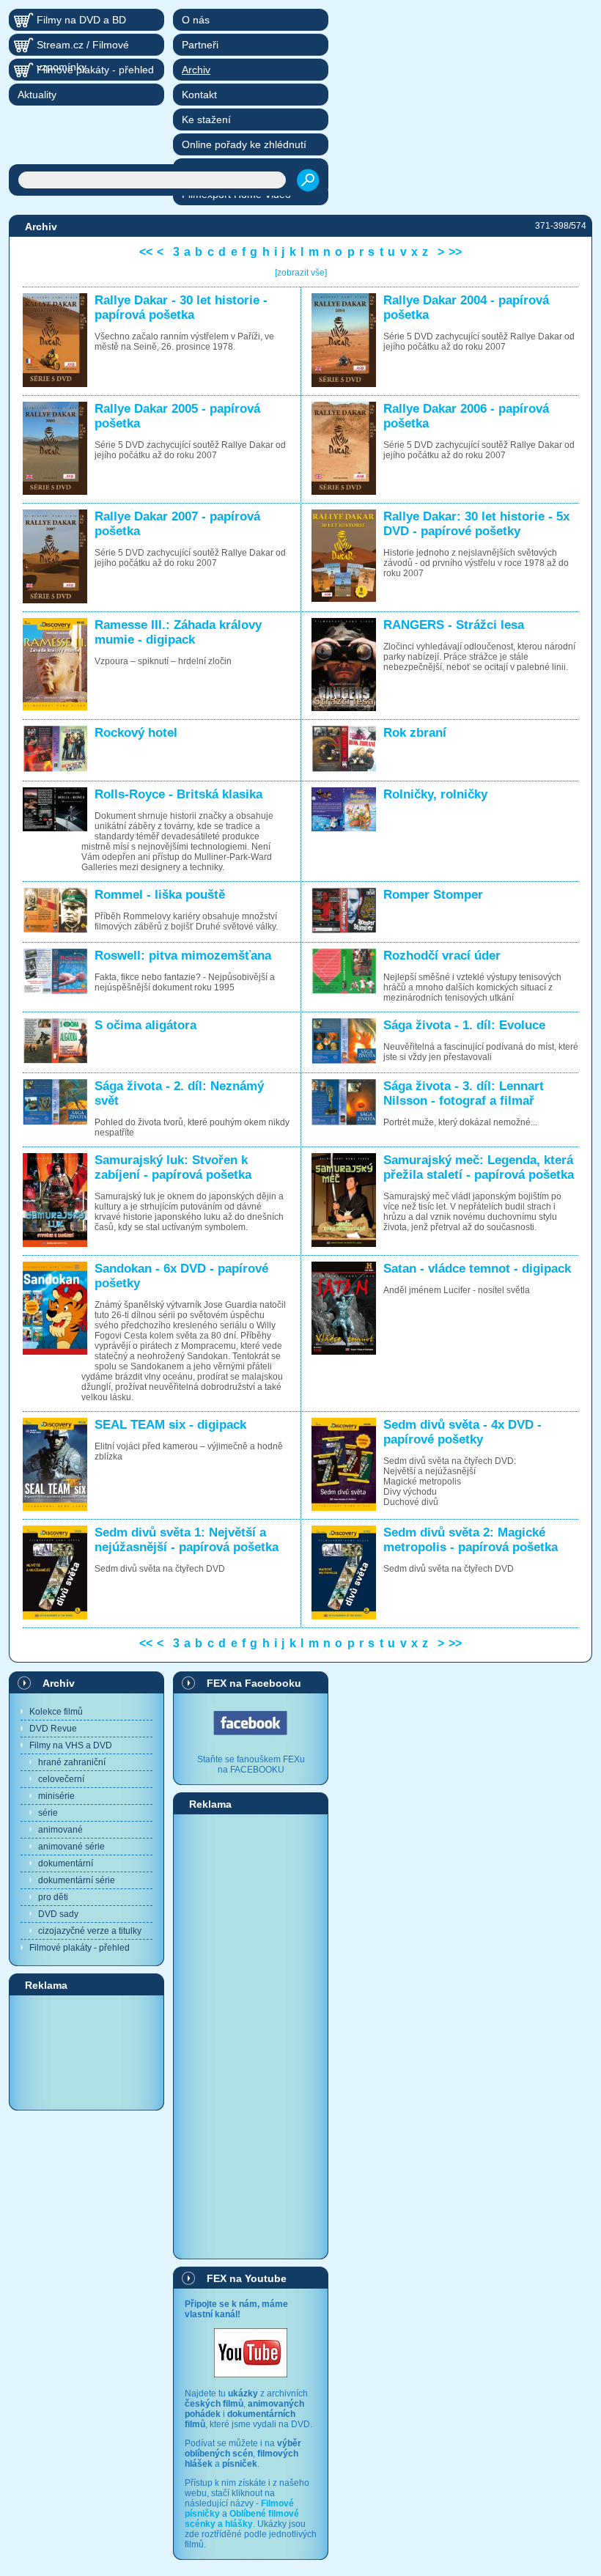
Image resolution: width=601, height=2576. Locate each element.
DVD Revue (53, 1729)
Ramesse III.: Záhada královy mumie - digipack (178, 632)
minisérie (56, 1796)
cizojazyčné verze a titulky (90, 1931)
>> (455, 252)
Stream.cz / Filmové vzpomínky (83, 47)
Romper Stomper (433, 895)
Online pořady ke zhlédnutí (244, 144)
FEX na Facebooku (254, 1683)
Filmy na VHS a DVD (71, 1745)
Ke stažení (206, 119)
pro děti (53, 1897)
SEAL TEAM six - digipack (170, 1425)
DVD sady (58, 1914)
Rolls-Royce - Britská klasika (178, 794)
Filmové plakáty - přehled (80, 1948)
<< (146, 252)
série (48, 1813)
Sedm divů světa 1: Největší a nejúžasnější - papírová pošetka (187, 1540)
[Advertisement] (86, 2052)
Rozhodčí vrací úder (442, 956)
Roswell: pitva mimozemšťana (183, 956)
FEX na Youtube (247, 2278)
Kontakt (199, 95)
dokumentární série (77, 1880)
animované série (71, 1847)
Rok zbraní (415, 733)
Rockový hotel (136, 733)
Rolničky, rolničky (435, 794)
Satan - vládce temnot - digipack (477, 1269)
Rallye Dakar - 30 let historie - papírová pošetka (181, 308)
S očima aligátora (145, 1025)
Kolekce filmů (56, 1712)
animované (60, 1830)
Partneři (200, 45)
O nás (196, 20)
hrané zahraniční (72, 1762)
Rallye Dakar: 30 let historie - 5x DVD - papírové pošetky (476, 524)
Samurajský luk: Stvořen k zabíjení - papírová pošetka (173, 1167)
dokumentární (66, 1863)
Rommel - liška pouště (160, 895)
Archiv (59, 1683)
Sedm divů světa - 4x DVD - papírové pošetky (462, 1432)
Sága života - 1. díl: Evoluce (464, 1025)
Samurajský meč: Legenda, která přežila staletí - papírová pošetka (479, 1167)
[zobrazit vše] (301, 273)
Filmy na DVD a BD (81, 20)
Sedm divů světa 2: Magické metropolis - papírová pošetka (471, 1540)
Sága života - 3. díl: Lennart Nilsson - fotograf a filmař (464, 1093)
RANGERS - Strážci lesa (454, 625)
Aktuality (37, 95)
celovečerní (61, 1779)
